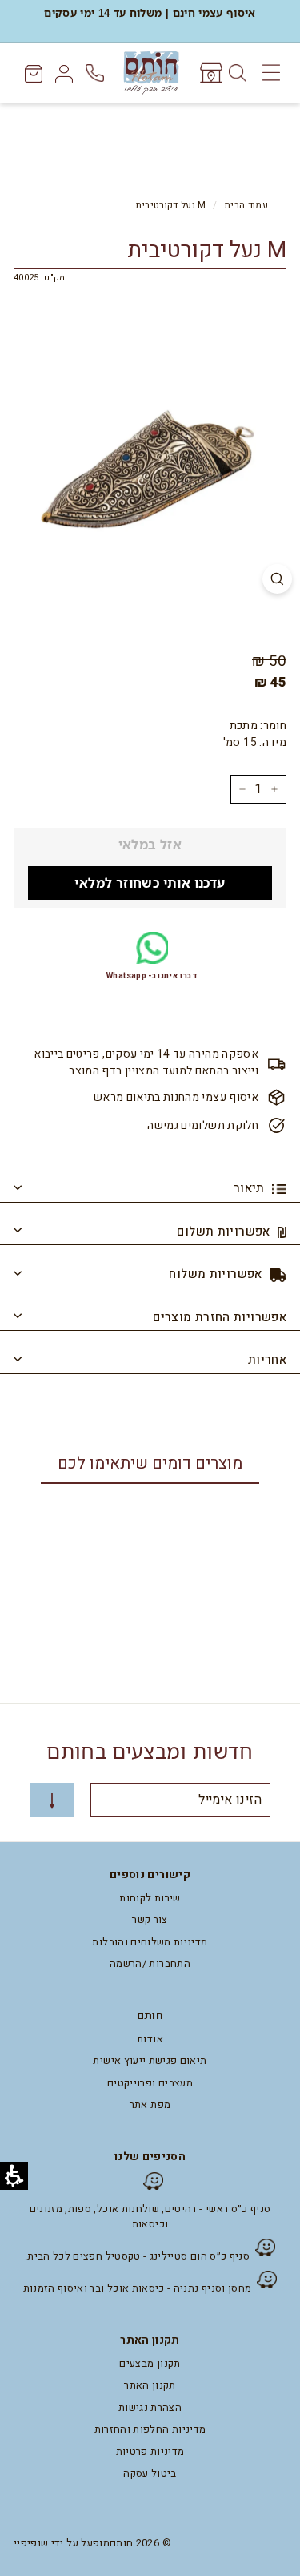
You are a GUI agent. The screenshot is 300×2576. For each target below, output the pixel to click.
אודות (150, 2039)
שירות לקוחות (150, 1898)
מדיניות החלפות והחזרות (150, 2429)
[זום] (277, 579)
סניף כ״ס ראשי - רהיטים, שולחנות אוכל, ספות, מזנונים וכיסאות (150, 2217)
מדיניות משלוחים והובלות (150, 1942)
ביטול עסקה (150, 2473)
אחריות (267, 1360)
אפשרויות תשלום (225, 1232)
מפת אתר (150, 2104)
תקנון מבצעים (150, 2363)
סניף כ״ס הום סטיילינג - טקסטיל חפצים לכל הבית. (137, 2256)
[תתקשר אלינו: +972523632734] (96, 73)
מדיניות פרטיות (150, 2451)
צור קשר (150, 1919)
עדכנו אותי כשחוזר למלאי (150, 883)
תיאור (251, 1188)
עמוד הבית (246, 206)
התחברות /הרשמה (150, 1963)
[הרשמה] (52, 1800)
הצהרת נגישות (150, 2407)
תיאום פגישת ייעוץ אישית (150, 2060)
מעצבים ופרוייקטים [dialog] (150, 2083)
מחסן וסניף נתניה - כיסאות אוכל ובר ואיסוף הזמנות (138, 2288)
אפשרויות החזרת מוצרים (220, 1317)
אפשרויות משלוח (217, 1274)
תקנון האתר (150, 2385)
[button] (264, 2280)
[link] (210, 73)
